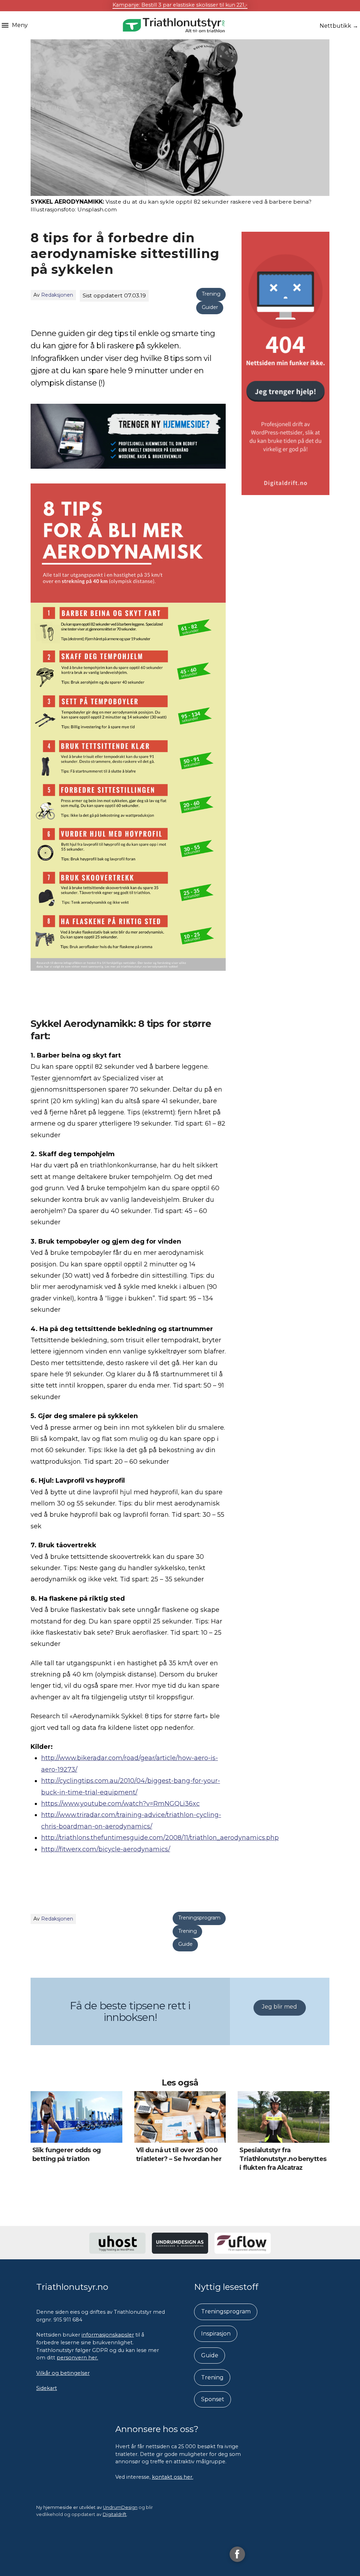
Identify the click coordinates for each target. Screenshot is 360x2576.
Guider (210, 307)
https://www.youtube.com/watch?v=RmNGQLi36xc (120, 1804)
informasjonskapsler (108, 2335)
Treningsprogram (199, 1918)
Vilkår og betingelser (63, 2373)
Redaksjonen (57, 295)
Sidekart (47, 2388)
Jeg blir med (279, 2007)
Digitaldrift (115, 2514)
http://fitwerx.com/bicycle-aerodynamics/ (106, 1849)
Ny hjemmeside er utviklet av (87, 2507)
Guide (185, 1944)
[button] (15, 25)
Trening (211, 294)
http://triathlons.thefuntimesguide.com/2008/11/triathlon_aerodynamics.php (160, 1838)
